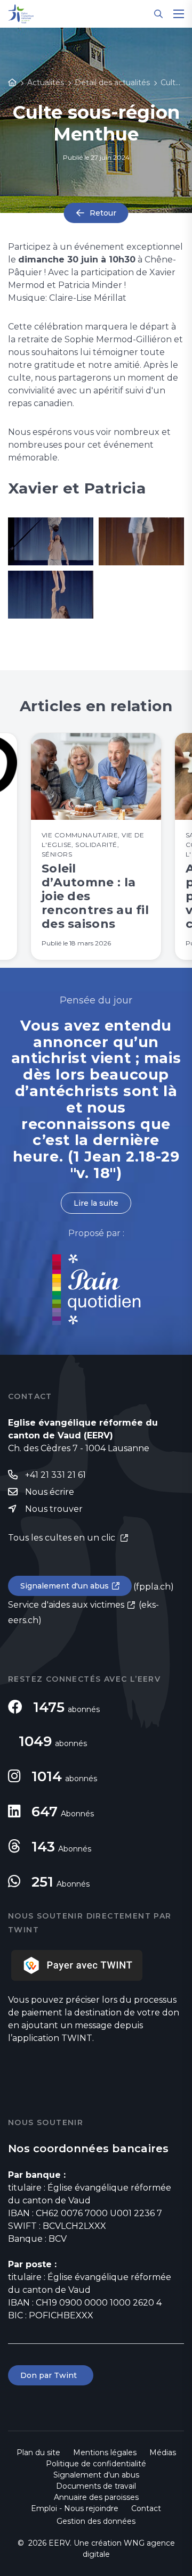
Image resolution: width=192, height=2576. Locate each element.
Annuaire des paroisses (96, 2497)
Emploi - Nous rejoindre (75, 2508)
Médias (163, 2452)
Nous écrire (50, 1492)
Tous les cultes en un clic (63, 1538)
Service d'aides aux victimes (66, 1605)
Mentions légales (105, 2452)
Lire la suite (96, 1203)
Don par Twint (51, 2375)
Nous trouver (54, 1509)
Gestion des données (96, 2521)
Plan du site (38, 2452)
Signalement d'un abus (65, 1586)
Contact (146, 2508)
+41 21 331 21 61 (55, 1475)
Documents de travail (96, 2486)
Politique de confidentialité (96, 2464)
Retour (103, 213)
